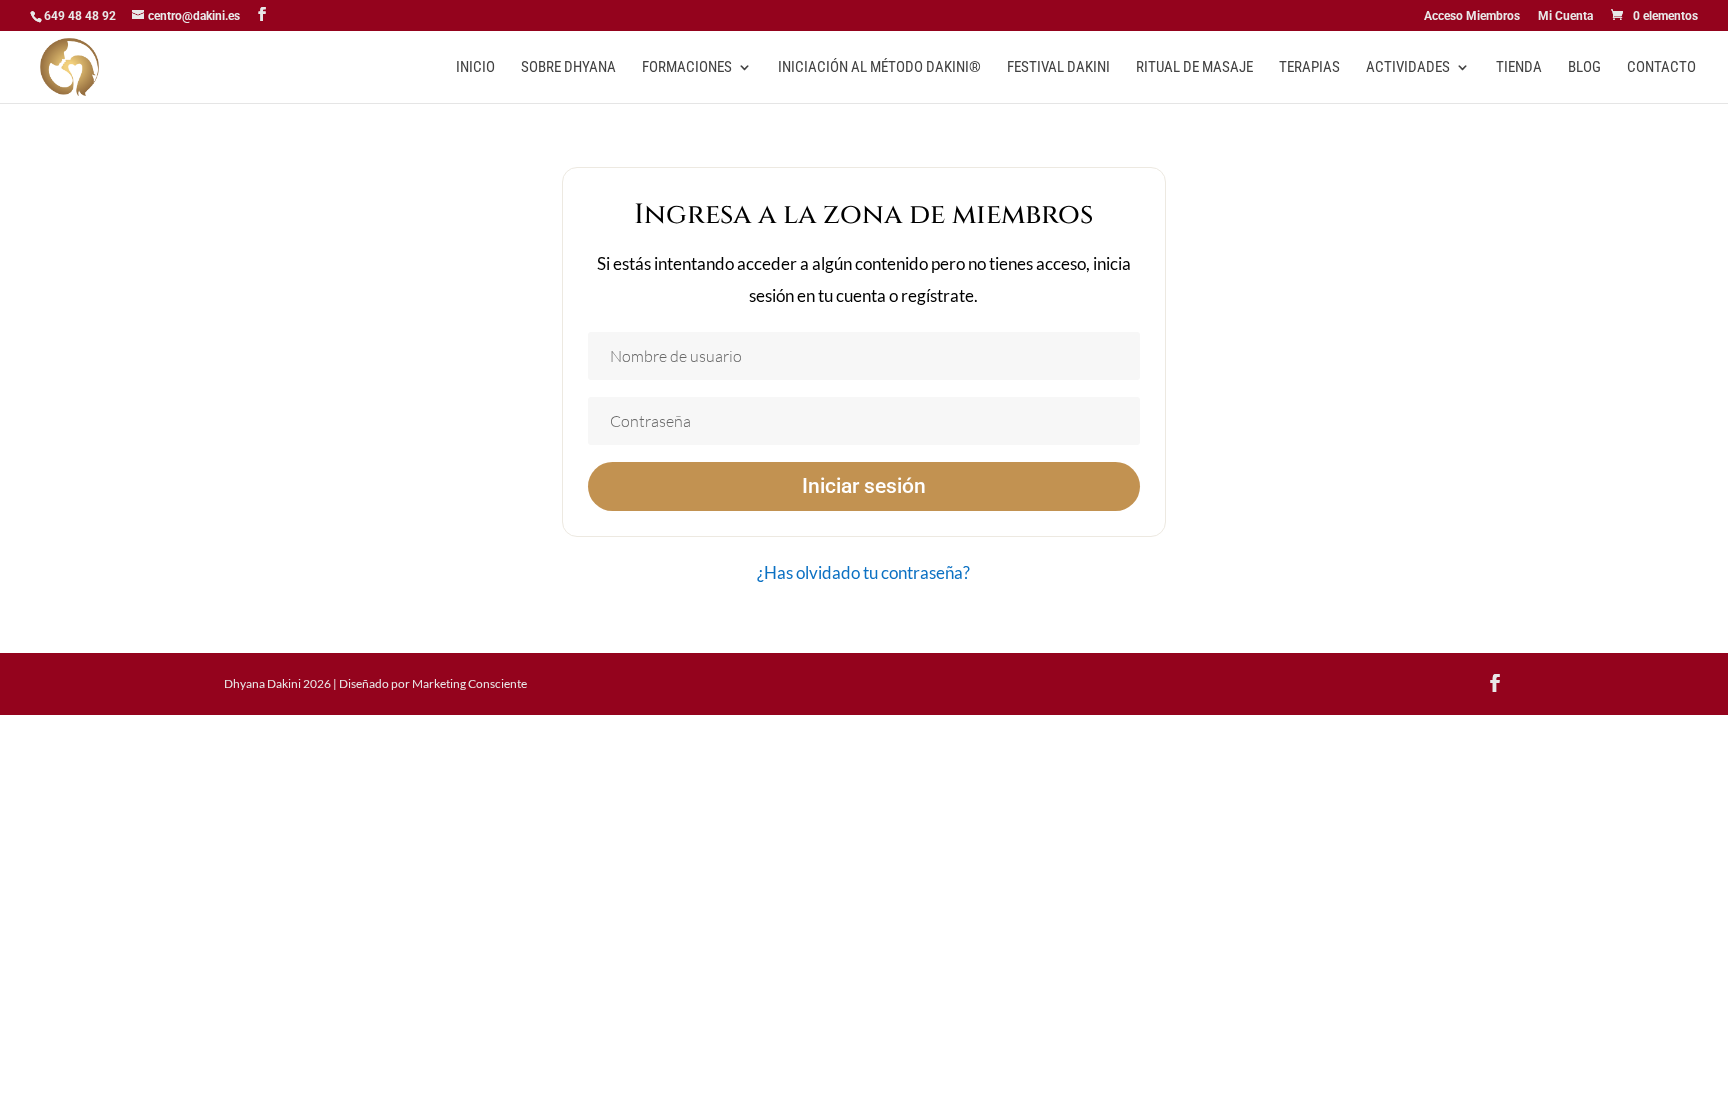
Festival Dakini (1058, 68)
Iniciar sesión (864, 486)
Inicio (475, 68)
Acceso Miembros (1472, 16)
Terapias (1309, 68)
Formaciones (687, 68)
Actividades (1408, 68)
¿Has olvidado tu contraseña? (863, 572)
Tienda (1519, 68)
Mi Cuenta (1565, 16)
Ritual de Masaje (1194, 68)
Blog (1584, 68)
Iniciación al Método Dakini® (879, 68)
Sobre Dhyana (568, 68)
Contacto (1661, 68)
